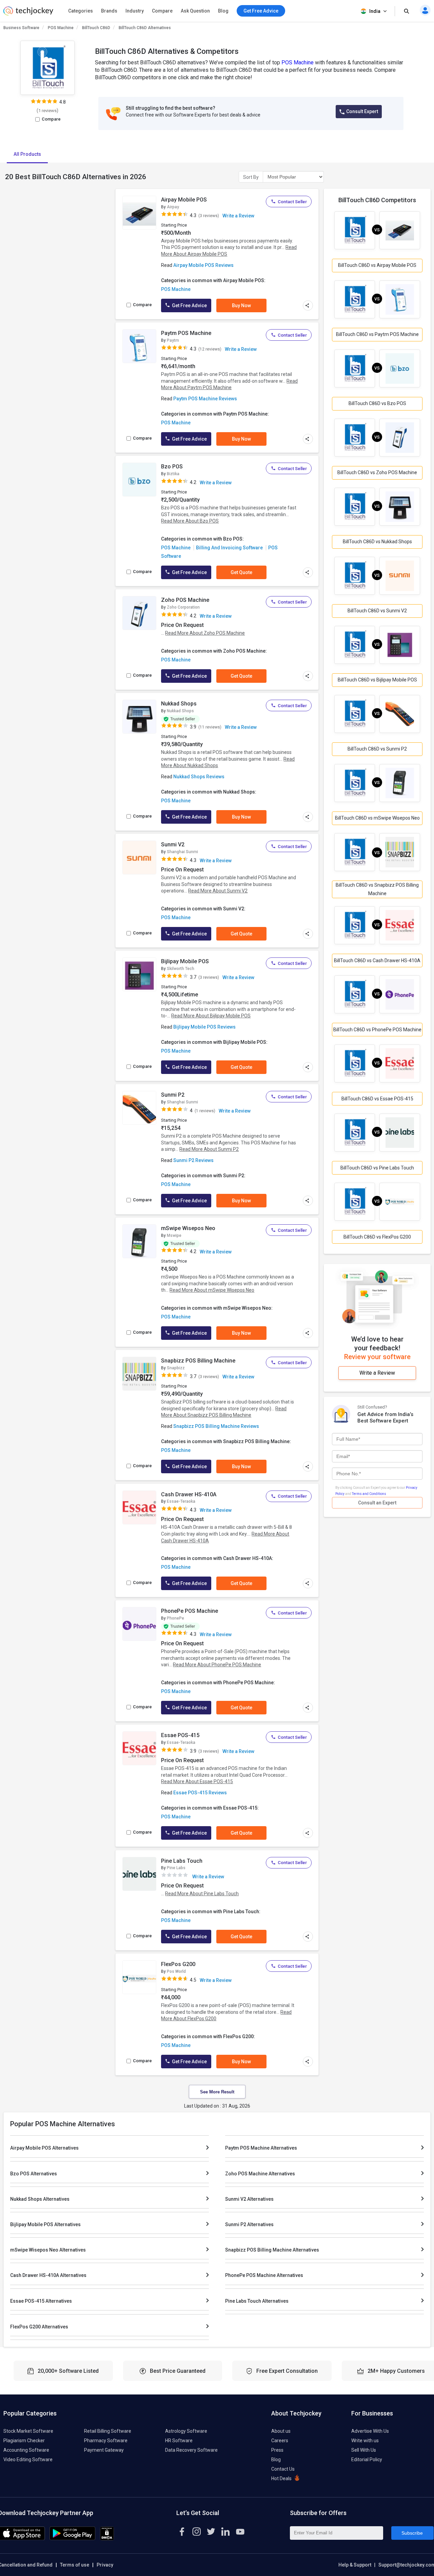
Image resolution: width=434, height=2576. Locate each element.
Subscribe (412, 2533)
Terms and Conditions (369, 1494)
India (375, 11)
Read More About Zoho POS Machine (205, 633)
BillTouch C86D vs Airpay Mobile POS (377, 265)
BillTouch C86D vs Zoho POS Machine (377, 472)
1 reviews (47, 111)
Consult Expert (362, 111)
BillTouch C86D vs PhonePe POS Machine (377, 1030)
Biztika (173, 474)
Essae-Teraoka (181, 1501)
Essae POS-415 (180, 1735)
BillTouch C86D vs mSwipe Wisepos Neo (377, 818)
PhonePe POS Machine (190, 1611)
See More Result (217, 2092)
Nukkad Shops (179, 704)
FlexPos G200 (178, 1964)
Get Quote (241, 572)
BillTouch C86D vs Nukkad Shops (377, 542)
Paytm (173, 340)
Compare (162, 11)
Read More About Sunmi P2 (209, 1149)
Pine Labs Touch (182, 1861)
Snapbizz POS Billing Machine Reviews (216, 1426)
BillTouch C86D (96, 28)
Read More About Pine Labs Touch (202, 1894)
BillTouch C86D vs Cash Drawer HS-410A (377, 960)
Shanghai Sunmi (182, 852)
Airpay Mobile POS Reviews (203, 265)
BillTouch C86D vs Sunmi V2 (377, 611)
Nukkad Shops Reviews (199, 777)
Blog (223, 11)
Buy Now (241, 305)
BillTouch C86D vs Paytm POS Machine (377, 334)
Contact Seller (292, 202)
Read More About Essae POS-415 (197, 1781)
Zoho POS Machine (185, 600)
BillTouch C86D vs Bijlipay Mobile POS (377, 680)
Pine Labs (176, 1868)
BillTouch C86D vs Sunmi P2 (377, 749)
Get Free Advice (189, 305)
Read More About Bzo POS (190, 521)
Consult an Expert (377, 1503)
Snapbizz (176, 1368)
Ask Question (195, 11)
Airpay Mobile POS (184, 200)
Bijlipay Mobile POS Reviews (204, 1027)
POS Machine (61, 28)
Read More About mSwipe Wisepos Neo (212, 1290)
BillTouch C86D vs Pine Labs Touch (377, 1168)
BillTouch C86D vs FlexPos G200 (377, 1237)
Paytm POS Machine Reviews (205, 399)
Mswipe (174, 1236)
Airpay (173, 207)
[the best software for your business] (28, 14)
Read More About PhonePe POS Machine (217, 1665)
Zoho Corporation (183, 607)
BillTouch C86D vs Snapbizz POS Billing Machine (377, 889)
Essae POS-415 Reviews (200, 1793)
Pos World (176, 1971)
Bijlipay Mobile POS (185, 961)
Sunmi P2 (173, 1095)
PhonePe (175, 1618)
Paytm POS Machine (186, 333)
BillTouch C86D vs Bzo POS (377, 403)
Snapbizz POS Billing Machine (198, 1361)
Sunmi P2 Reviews (193, 1160)
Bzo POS (172, 467)
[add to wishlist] (149, 201)
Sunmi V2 (173, 844)
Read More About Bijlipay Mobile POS (211, 1016)
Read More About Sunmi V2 (218, 891)
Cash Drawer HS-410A (189, 1494)
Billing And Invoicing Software (229, 548)
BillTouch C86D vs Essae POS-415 (377, 1099)
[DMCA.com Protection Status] (107, 2539)
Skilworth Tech (181, 969)
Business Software (21, 28)
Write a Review (238, 216)
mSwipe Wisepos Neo (188, 1228)
